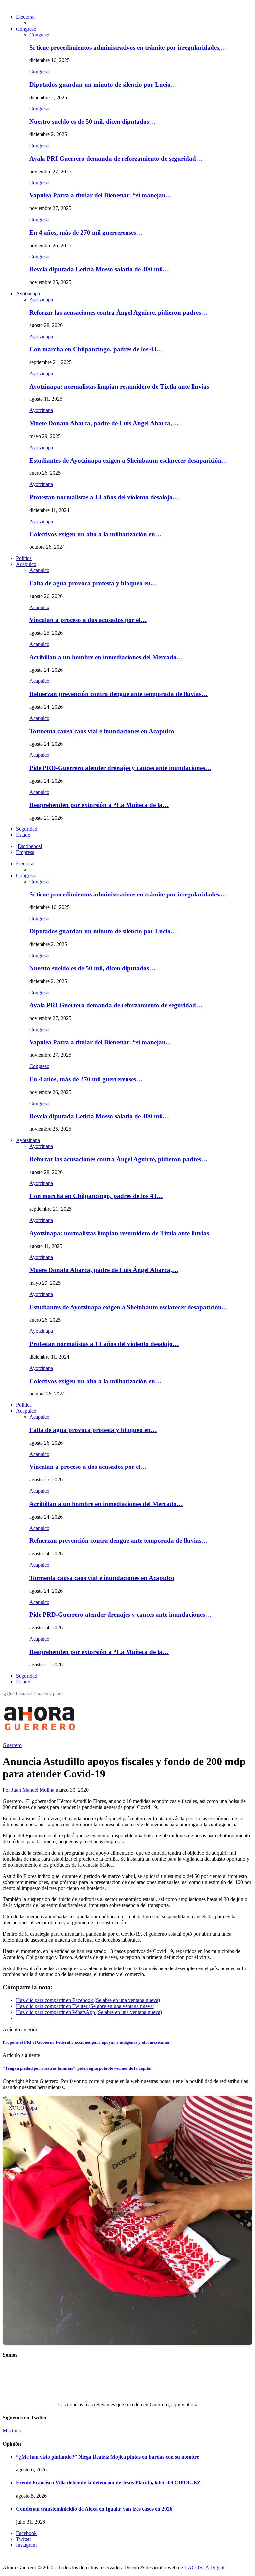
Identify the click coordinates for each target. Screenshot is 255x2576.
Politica (24, 558)
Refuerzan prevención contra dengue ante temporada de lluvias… (118, 694)
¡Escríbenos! (29, 846)
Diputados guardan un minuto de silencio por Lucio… (103, 84)
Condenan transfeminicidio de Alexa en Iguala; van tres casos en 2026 (94, 2509)
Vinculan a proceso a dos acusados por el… (88, 620)
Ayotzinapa (28, 293)
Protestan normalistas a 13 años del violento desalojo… (104, 497)
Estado (23, 835)
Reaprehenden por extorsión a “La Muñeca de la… (99, 805)
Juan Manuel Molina (33, 1790)
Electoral (25, 17)
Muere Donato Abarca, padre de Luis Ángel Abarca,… (104, 423)
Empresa (25, 852)
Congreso (26, 29)
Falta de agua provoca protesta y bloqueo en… (93, 583)
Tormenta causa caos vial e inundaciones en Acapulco (102, 731)
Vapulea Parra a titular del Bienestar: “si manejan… (101, 195)
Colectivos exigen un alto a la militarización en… (95, 534)
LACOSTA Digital (204, 2568)
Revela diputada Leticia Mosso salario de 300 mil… (99, 269)
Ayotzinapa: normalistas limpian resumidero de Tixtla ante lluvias (119, 386)
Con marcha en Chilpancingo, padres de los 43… (96, 349)
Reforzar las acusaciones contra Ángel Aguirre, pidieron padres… (118, 312)
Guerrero (12, 1745)
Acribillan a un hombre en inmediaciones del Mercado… (106, 657)
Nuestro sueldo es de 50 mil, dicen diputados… (92, 122)
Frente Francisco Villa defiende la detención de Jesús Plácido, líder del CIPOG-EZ (108, 2483)
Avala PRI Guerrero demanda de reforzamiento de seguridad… (116, 158)
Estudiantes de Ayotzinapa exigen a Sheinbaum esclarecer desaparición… (129, 460)
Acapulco (26, 564)
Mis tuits (12, 2431)
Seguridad (27, 829)
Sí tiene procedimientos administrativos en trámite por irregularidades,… (128, 48)
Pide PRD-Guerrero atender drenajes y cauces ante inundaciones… (120, 768)
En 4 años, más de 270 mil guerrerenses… (86, 232)
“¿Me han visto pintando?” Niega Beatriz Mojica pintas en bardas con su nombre (107, 2457)
